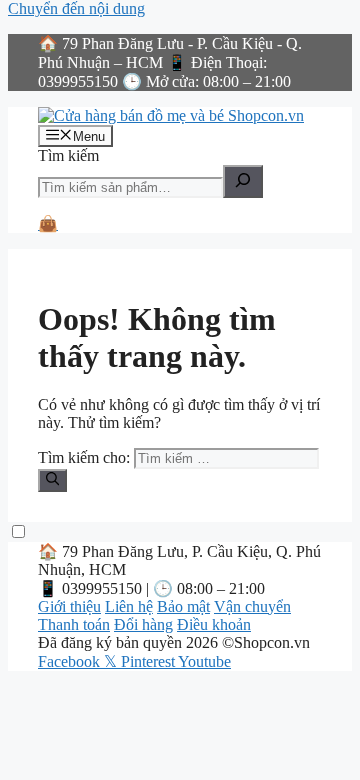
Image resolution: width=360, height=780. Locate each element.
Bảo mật (183, 606)
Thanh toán (74, 624)
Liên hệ (129, 606)
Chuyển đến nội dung (76, 8)
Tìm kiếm (68, 155)
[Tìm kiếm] (243, 181)
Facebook (71, 661)
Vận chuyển (252, 606)
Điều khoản (214, 624)
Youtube (204, 661)
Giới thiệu (69, 606)
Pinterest (149, 661)
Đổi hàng (143, 624)
